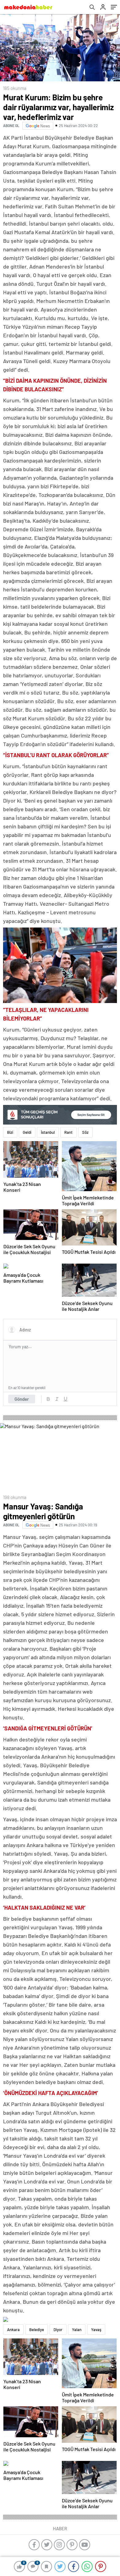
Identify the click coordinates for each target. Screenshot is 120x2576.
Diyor (58, 2330)
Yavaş (96, 2330)
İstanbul (48, 1132)
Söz (85, 1132)
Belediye (37, 2330)
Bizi (10, 1132)
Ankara (13, 2330)
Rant (68, 1132)
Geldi (27, 1132)
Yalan (77, 2330)
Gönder (22, 1399)
